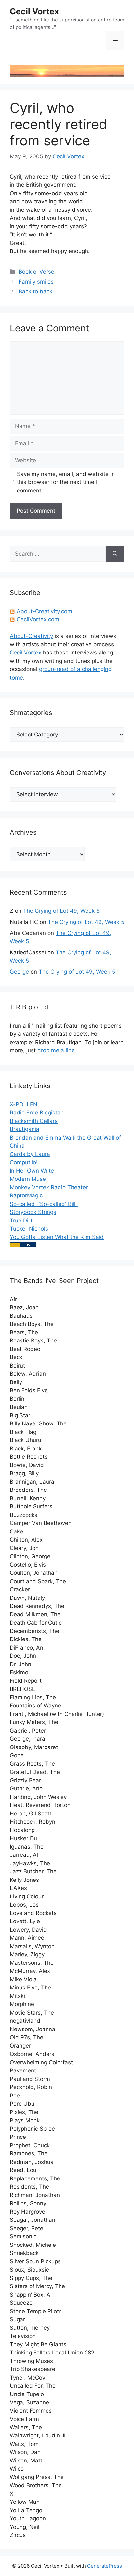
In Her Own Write (32, 1171)
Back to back (35, 291)
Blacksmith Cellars (34, 1121)
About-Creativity (31, 636)
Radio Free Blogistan (37, 1113)
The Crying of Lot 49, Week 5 (61, 911)
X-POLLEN (24, 1104)
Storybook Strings (33, 1212)
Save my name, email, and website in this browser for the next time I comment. (66, 482)
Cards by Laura (30, 1154)
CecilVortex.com (38, 619)
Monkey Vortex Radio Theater (49, 1187)
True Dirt (21, 1221)
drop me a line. (57, 1050)
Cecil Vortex (34, 11)
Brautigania (25, 1129)
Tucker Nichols (29, 1229)
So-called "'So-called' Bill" (44, 1204)
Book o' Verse (36, 272)
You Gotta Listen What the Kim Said (57, 1237)
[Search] (115, 554)
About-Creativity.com (44, 611)
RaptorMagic (26, 1195)
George (19, 972)
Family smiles (36, 282)
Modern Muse (28, 1179)
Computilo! (24, 1162)
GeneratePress (105, 2566)
